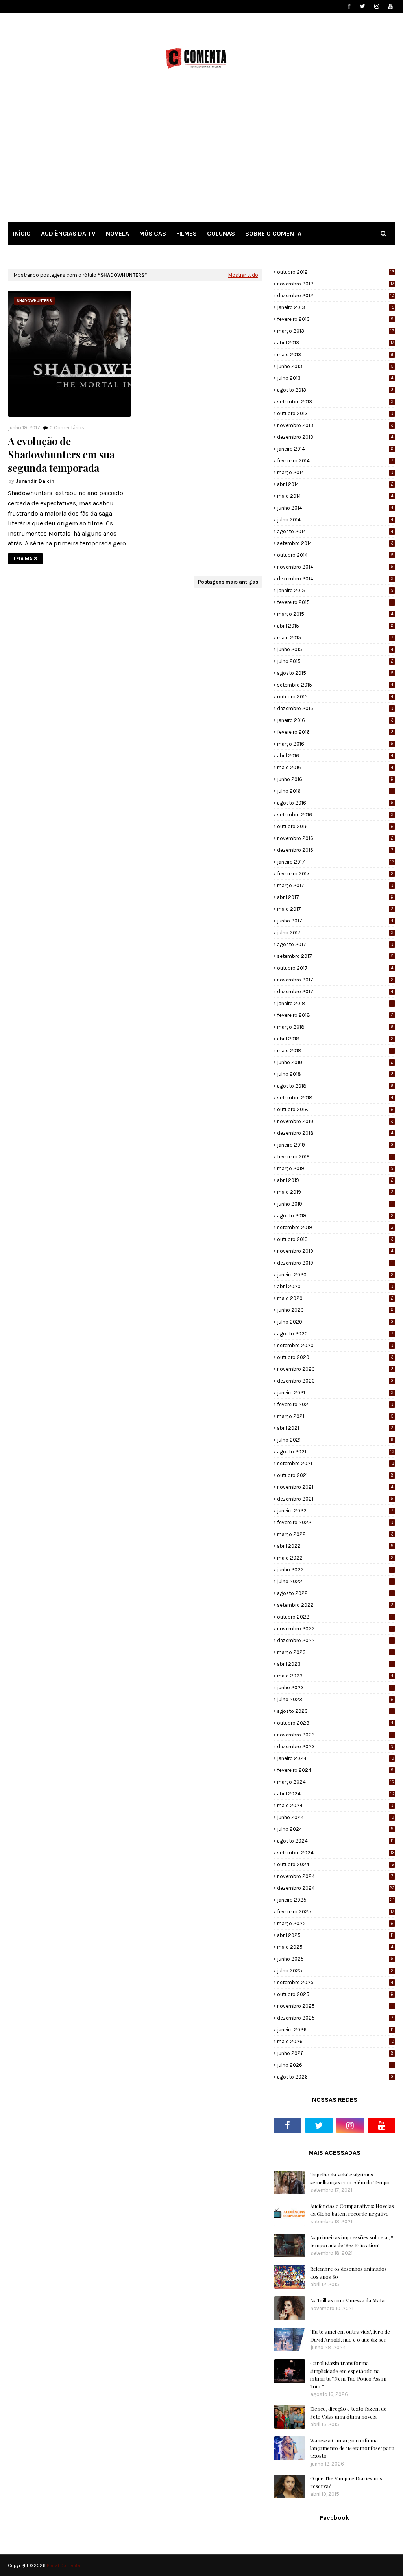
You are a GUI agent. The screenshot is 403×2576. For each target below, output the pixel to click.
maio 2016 (335, 767)
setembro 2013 (335, 402)
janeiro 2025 (336, 1900)
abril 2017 (335, 897)
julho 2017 (335, 933)
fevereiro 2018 (335, 1015)
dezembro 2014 (335, 579)
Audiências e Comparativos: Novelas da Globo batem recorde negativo (352, 2210)
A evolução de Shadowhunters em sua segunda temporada (61, 454)
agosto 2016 (335, 803)
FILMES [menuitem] (187, 233)
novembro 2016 (335, 838)
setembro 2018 (335, 1098)
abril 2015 (335, 626)
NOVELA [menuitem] (117, 233)
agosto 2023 (335, 1711)
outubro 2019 (335, 1239)
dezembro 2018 (335, 1133)
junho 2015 (335, 649)
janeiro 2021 (335, 1393)
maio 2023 (335, 1676)
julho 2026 (335, 2065)
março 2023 (335, 1652)
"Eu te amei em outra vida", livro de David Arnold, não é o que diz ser (350, 2336)
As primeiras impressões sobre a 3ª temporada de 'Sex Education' (352, 2241)
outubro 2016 (335, 826)
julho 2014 (335, 520)
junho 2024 (336, 1817)
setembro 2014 (335, 543)
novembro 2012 (336, 284)
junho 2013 (335, 366)
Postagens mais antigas (228, 582)
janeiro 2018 (335, 1003)
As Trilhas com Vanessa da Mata (347, 2300)
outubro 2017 (335, 968)
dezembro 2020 (335, 1381)
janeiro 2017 (336, 862)
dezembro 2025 (335, 2018)
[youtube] (390, 6)
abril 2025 (335, 1935)
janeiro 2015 (335, 590)
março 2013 (336, 331)
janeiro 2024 (336, 1758)
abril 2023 (335, 1664)
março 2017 (335, 885)
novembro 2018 (335, 1121)
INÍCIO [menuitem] (22, 233)
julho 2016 (335, 791)
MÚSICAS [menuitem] (153, 233)
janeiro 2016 (335, 720)
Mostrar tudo (243, 275)
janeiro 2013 (336, 307)
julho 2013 (335, 378)
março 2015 (335, 614)
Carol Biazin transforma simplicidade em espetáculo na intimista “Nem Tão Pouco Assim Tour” (348, 2375)
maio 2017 (335, 909)
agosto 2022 (335, 1593)
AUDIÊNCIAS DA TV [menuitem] (68, 233)
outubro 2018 (335, 1109)
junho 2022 (335, 1570)
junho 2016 (335, 779)
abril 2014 (335, 484)
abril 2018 (335, 1039)
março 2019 (335, 1168)
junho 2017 (335, 921)
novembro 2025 (335, 2006)
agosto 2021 (336, 1452)
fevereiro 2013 (335, 319)
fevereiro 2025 (336, 1912)
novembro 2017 (335, 980)
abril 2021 (335, 1428)
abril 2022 (335, 1546)
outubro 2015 (335, 697)
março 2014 (335, 472)
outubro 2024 (336, 1864)
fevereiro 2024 (335, 1770)
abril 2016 (335, 756)
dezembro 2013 (335, 437)
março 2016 (335, 744)
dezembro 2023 (335, 1746)
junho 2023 (335, 1688)
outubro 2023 (335, 1723)
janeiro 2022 (335, 1511)
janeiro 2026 (335, 2030)
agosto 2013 (335, 390)
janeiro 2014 (335, 449)
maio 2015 (335, 638)
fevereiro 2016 (335, 732)
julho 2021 (335, 1440)
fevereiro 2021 (335, 1404)
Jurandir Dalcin (35, 481)
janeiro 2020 (335, 1275)
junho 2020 (335, 1310)
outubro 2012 (336, 272)
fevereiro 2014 (335, 461)
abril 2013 (336, 343)
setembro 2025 (335, 1982)
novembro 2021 (335, 1487)
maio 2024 (335, 1805)
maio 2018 (335, 1050)
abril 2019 (335, 1180)
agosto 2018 (335, 1086)
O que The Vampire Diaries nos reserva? (346, 2482)
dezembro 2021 (335, 1499)
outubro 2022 (335, 1617)
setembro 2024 (336, 1853)
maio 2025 (335, 1947)
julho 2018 (335, 1074)
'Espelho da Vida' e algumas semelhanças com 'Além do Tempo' (350, 2178)
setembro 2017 (335, 956)
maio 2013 (335, 354)
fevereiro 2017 (335, 874)
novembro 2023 (335, 1735)
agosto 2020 (335, 1334)
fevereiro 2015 (335, 602)
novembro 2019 (335, 1251)
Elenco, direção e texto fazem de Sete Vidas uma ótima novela (348, 2413)
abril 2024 (336, 1794)
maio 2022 (335, 1558)
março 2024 (336, 1782)
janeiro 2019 (335, 1145)
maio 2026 (336, 2041)
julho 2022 (335, 1581)
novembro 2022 (335, 1629)
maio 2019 (335, 1192)
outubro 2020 (335, 1357)
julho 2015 (335, 661)
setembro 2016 (335, 815)
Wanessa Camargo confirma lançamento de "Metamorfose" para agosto (352, 2448)
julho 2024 (335, 1829)
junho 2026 (335, 2053)
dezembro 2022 (335, 1640)
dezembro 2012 (336, 296)
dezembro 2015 (335, 708)
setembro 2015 (335, 685)
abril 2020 (335, 1286)
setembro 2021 (336, 1463)
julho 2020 (335, 1322)
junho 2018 (335, 1062)
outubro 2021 (335, 1475)
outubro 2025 (335, 1994)
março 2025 (335, 1923)
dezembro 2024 (336, 1888)
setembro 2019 (335, 1227)
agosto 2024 (335, 1841)
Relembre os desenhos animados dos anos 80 (348, 2273)
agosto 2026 (335, 2077)
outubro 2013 (335, 413)
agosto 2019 (335, 1216)
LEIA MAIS (25, 559)
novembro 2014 (335, 567)
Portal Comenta (64, 2565)
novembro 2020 (335, 1369)
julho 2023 (335, 1699)
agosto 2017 (335, 944)
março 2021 (335, 1416)
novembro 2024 (335, 1876)
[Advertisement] (201, 153)
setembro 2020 (335, 1345)
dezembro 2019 (335, 1263)
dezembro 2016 (335, 850)
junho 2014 (335, 508)
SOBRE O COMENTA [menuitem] (273, 233)
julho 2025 (335, 1971)
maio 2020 (335, 1298)
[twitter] (363, 6)
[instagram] (376, 6)
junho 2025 (335, 1959)
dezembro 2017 (335, 992)
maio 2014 (335, 496)
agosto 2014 (335, 531)
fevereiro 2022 (335, 1522)
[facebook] (349, 6)
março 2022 (335, 1534)
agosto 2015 (335, 673)
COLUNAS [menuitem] (221, 233)
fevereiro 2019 (335, 1157)
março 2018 (335, 1027)
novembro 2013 (335, 425)
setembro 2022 (335, 1605)
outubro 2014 (335, 555)
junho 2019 (335, 1204)
